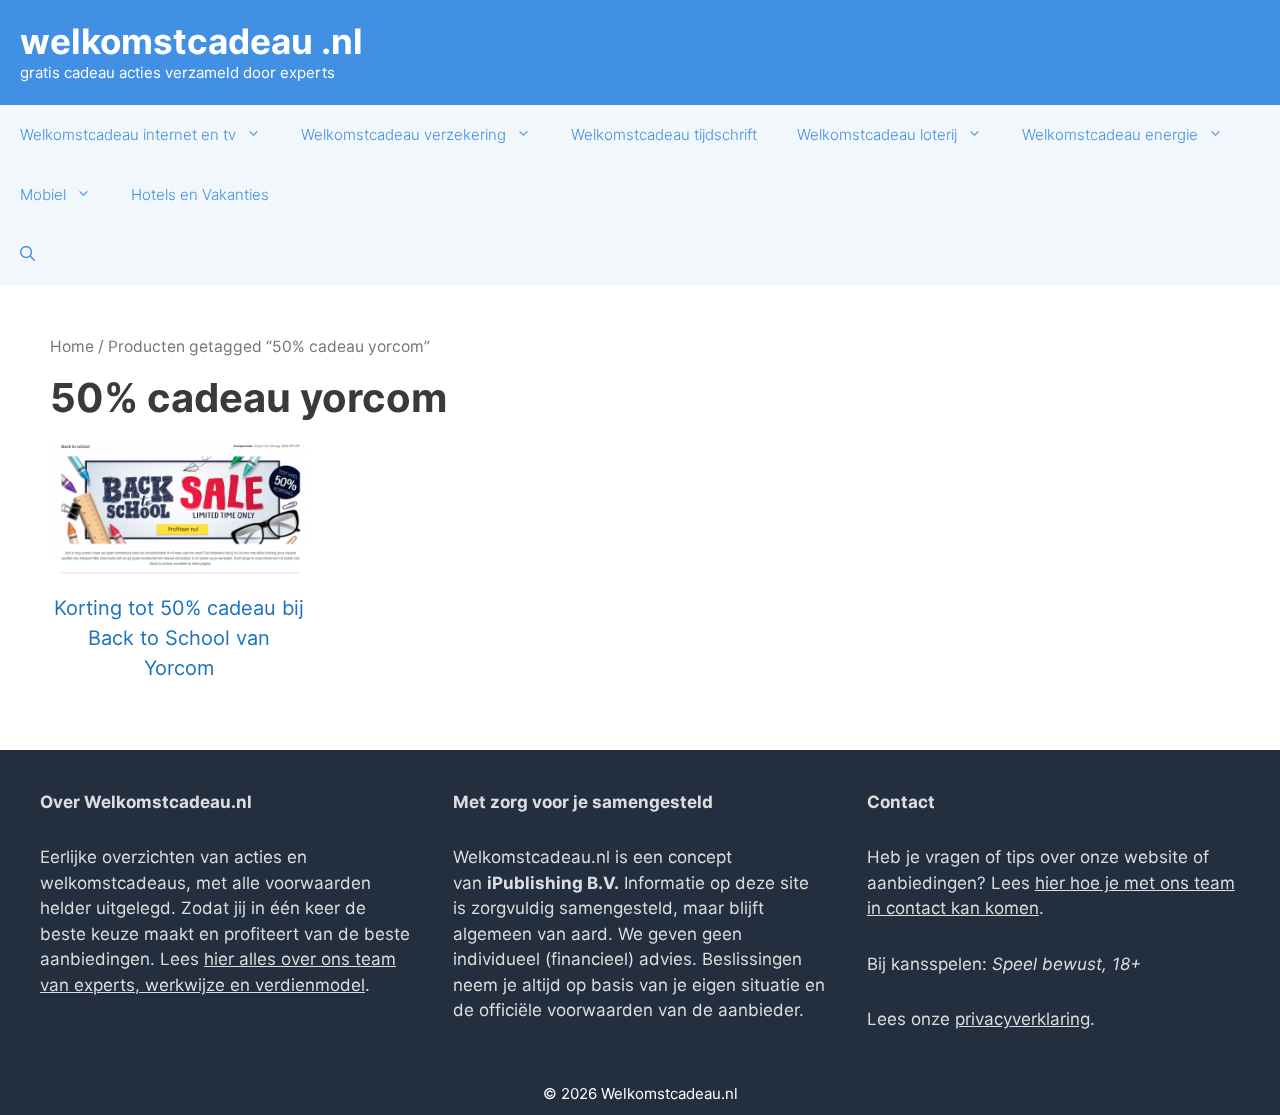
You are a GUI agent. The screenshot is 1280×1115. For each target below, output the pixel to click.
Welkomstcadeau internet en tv (128, 134)
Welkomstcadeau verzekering (403, 134)
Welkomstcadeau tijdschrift (664, 134)
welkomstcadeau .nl (191, 41)
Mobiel (43, 194)
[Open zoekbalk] (27, 255)
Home (72, 346)
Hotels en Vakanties (200, 194)
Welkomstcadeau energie (1110, 134)
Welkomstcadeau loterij (877, 134)
